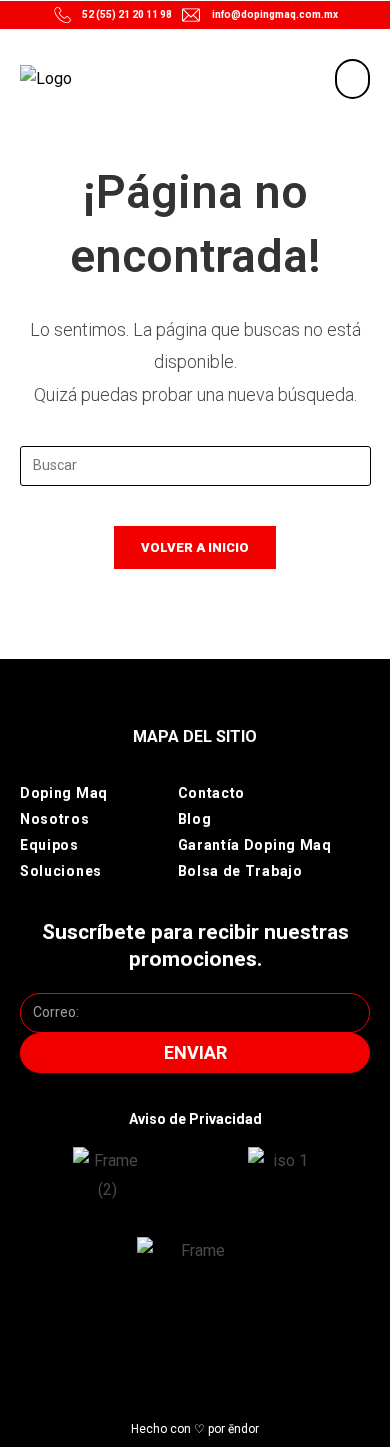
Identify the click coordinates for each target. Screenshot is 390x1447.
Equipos (49, 845)
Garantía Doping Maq (255, 845)
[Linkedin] (241, 1345)
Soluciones (61, 871)
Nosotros (55, 819)
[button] (352, 79)
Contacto (212, 793)
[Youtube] (210, 1345)
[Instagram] (148, 1345)
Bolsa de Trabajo (240, 871)
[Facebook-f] (179, 1345)
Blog (195, 819)
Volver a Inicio (195, 547)
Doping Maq (64, 793)
